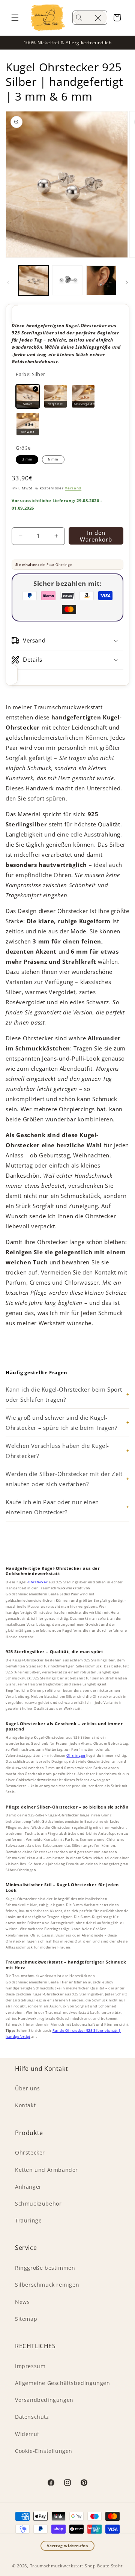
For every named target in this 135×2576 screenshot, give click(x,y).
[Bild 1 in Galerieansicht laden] (33, 280)
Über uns (28, 2088)
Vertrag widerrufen (68, 2546)
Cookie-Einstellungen (44, 2451)
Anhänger (28, 2187)
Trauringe (28, 2220)
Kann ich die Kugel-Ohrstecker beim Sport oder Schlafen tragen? (64, 1394)
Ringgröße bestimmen (45, 2268)
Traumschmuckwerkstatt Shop (63, 2566)
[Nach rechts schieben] (127, 282)
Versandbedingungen (44, 2400)
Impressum (30, 2366)
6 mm (53, 459)
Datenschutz (32, 2417)
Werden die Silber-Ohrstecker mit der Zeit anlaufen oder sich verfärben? (64, 1479)
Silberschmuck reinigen (47, 2285)
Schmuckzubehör (38, 2204)
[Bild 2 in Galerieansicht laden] (67, 280)
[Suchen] (79, 18)
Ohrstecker (38, 1582)
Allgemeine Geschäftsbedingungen (63, 2383)
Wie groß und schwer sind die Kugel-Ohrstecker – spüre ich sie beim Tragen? (61, 1423)
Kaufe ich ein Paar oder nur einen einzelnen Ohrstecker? (52, 1507)
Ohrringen (76, 1755)
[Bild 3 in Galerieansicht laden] (101, 280)
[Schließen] (98, 18)
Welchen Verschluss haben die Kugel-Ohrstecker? (57, 1451)
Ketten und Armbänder (46, 2170)
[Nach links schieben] (8, 282)
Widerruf (27, 2434)
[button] (15, 18)
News (22, 2302)
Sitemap (26, 2319)
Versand (73, 488)
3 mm (27, 459)
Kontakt (25, 2105)
